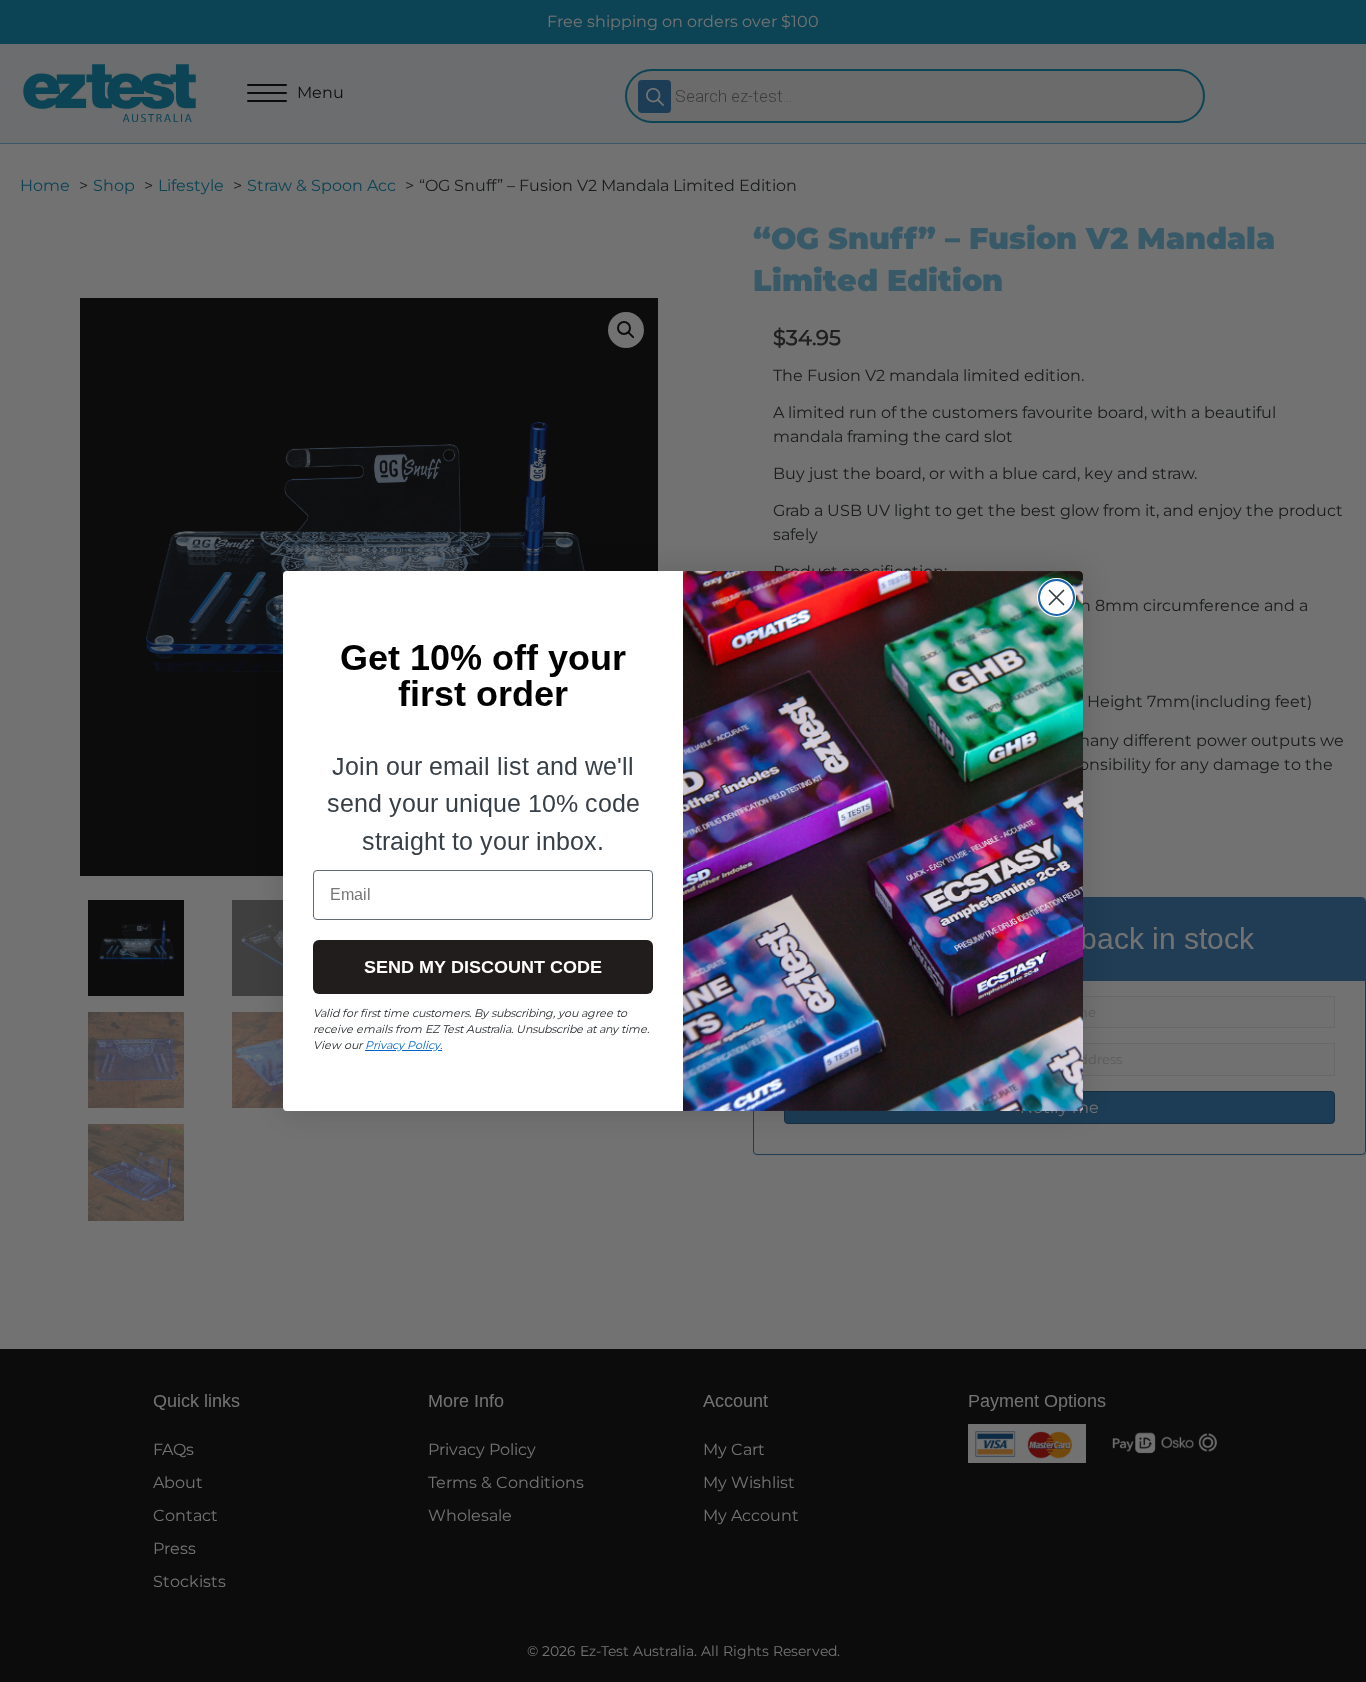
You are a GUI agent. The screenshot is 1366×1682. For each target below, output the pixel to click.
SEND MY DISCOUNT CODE (483, 967)
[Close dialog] (1056, 597)
